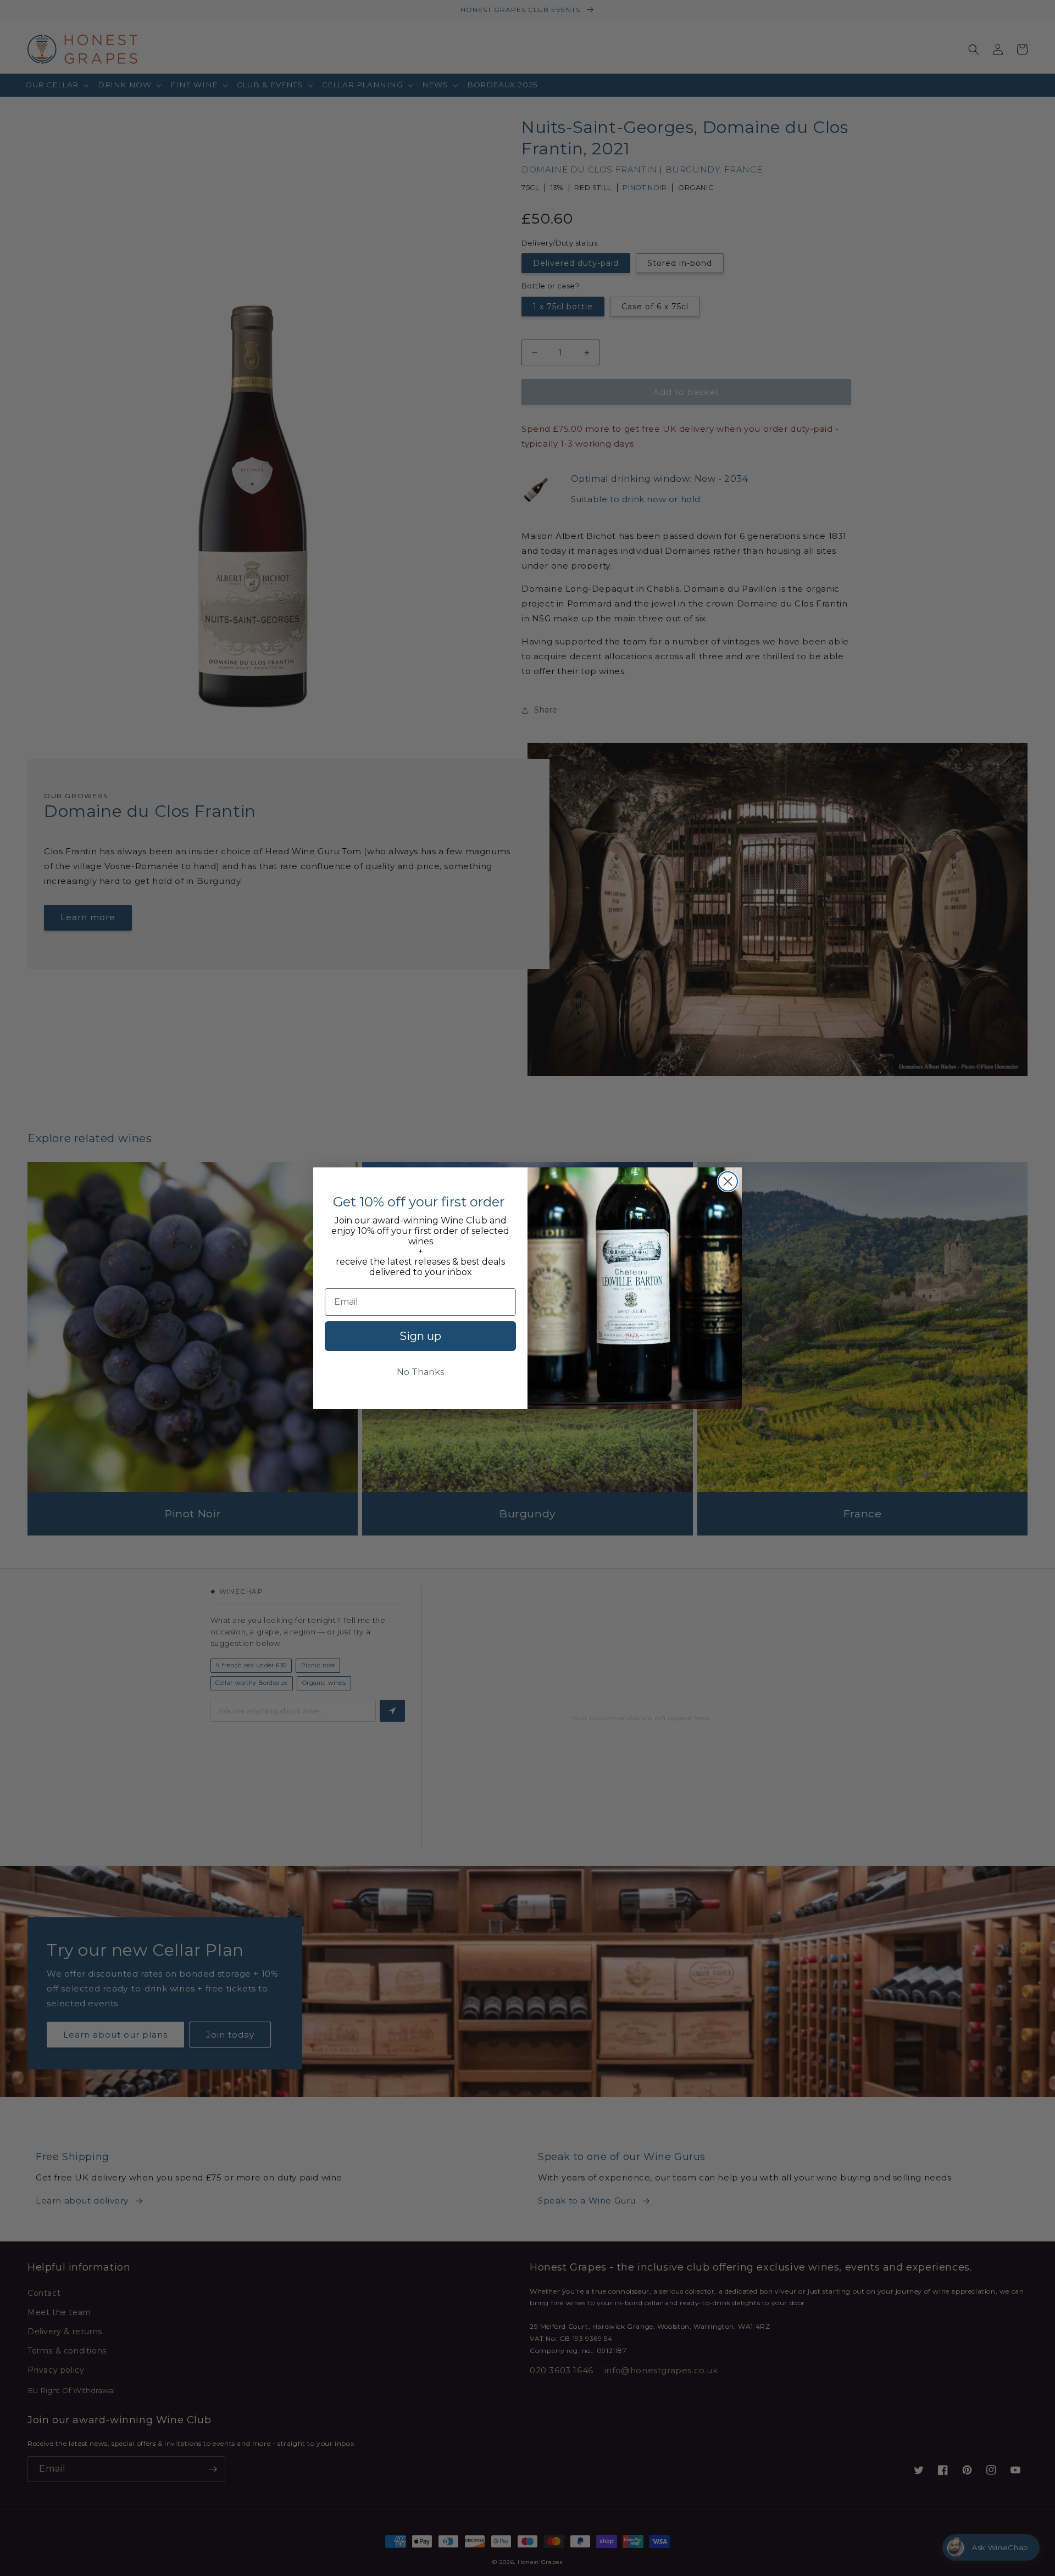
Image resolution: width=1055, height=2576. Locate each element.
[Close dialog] (728, 1181)
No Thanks (420, 1372)
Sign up (420, 1336)
